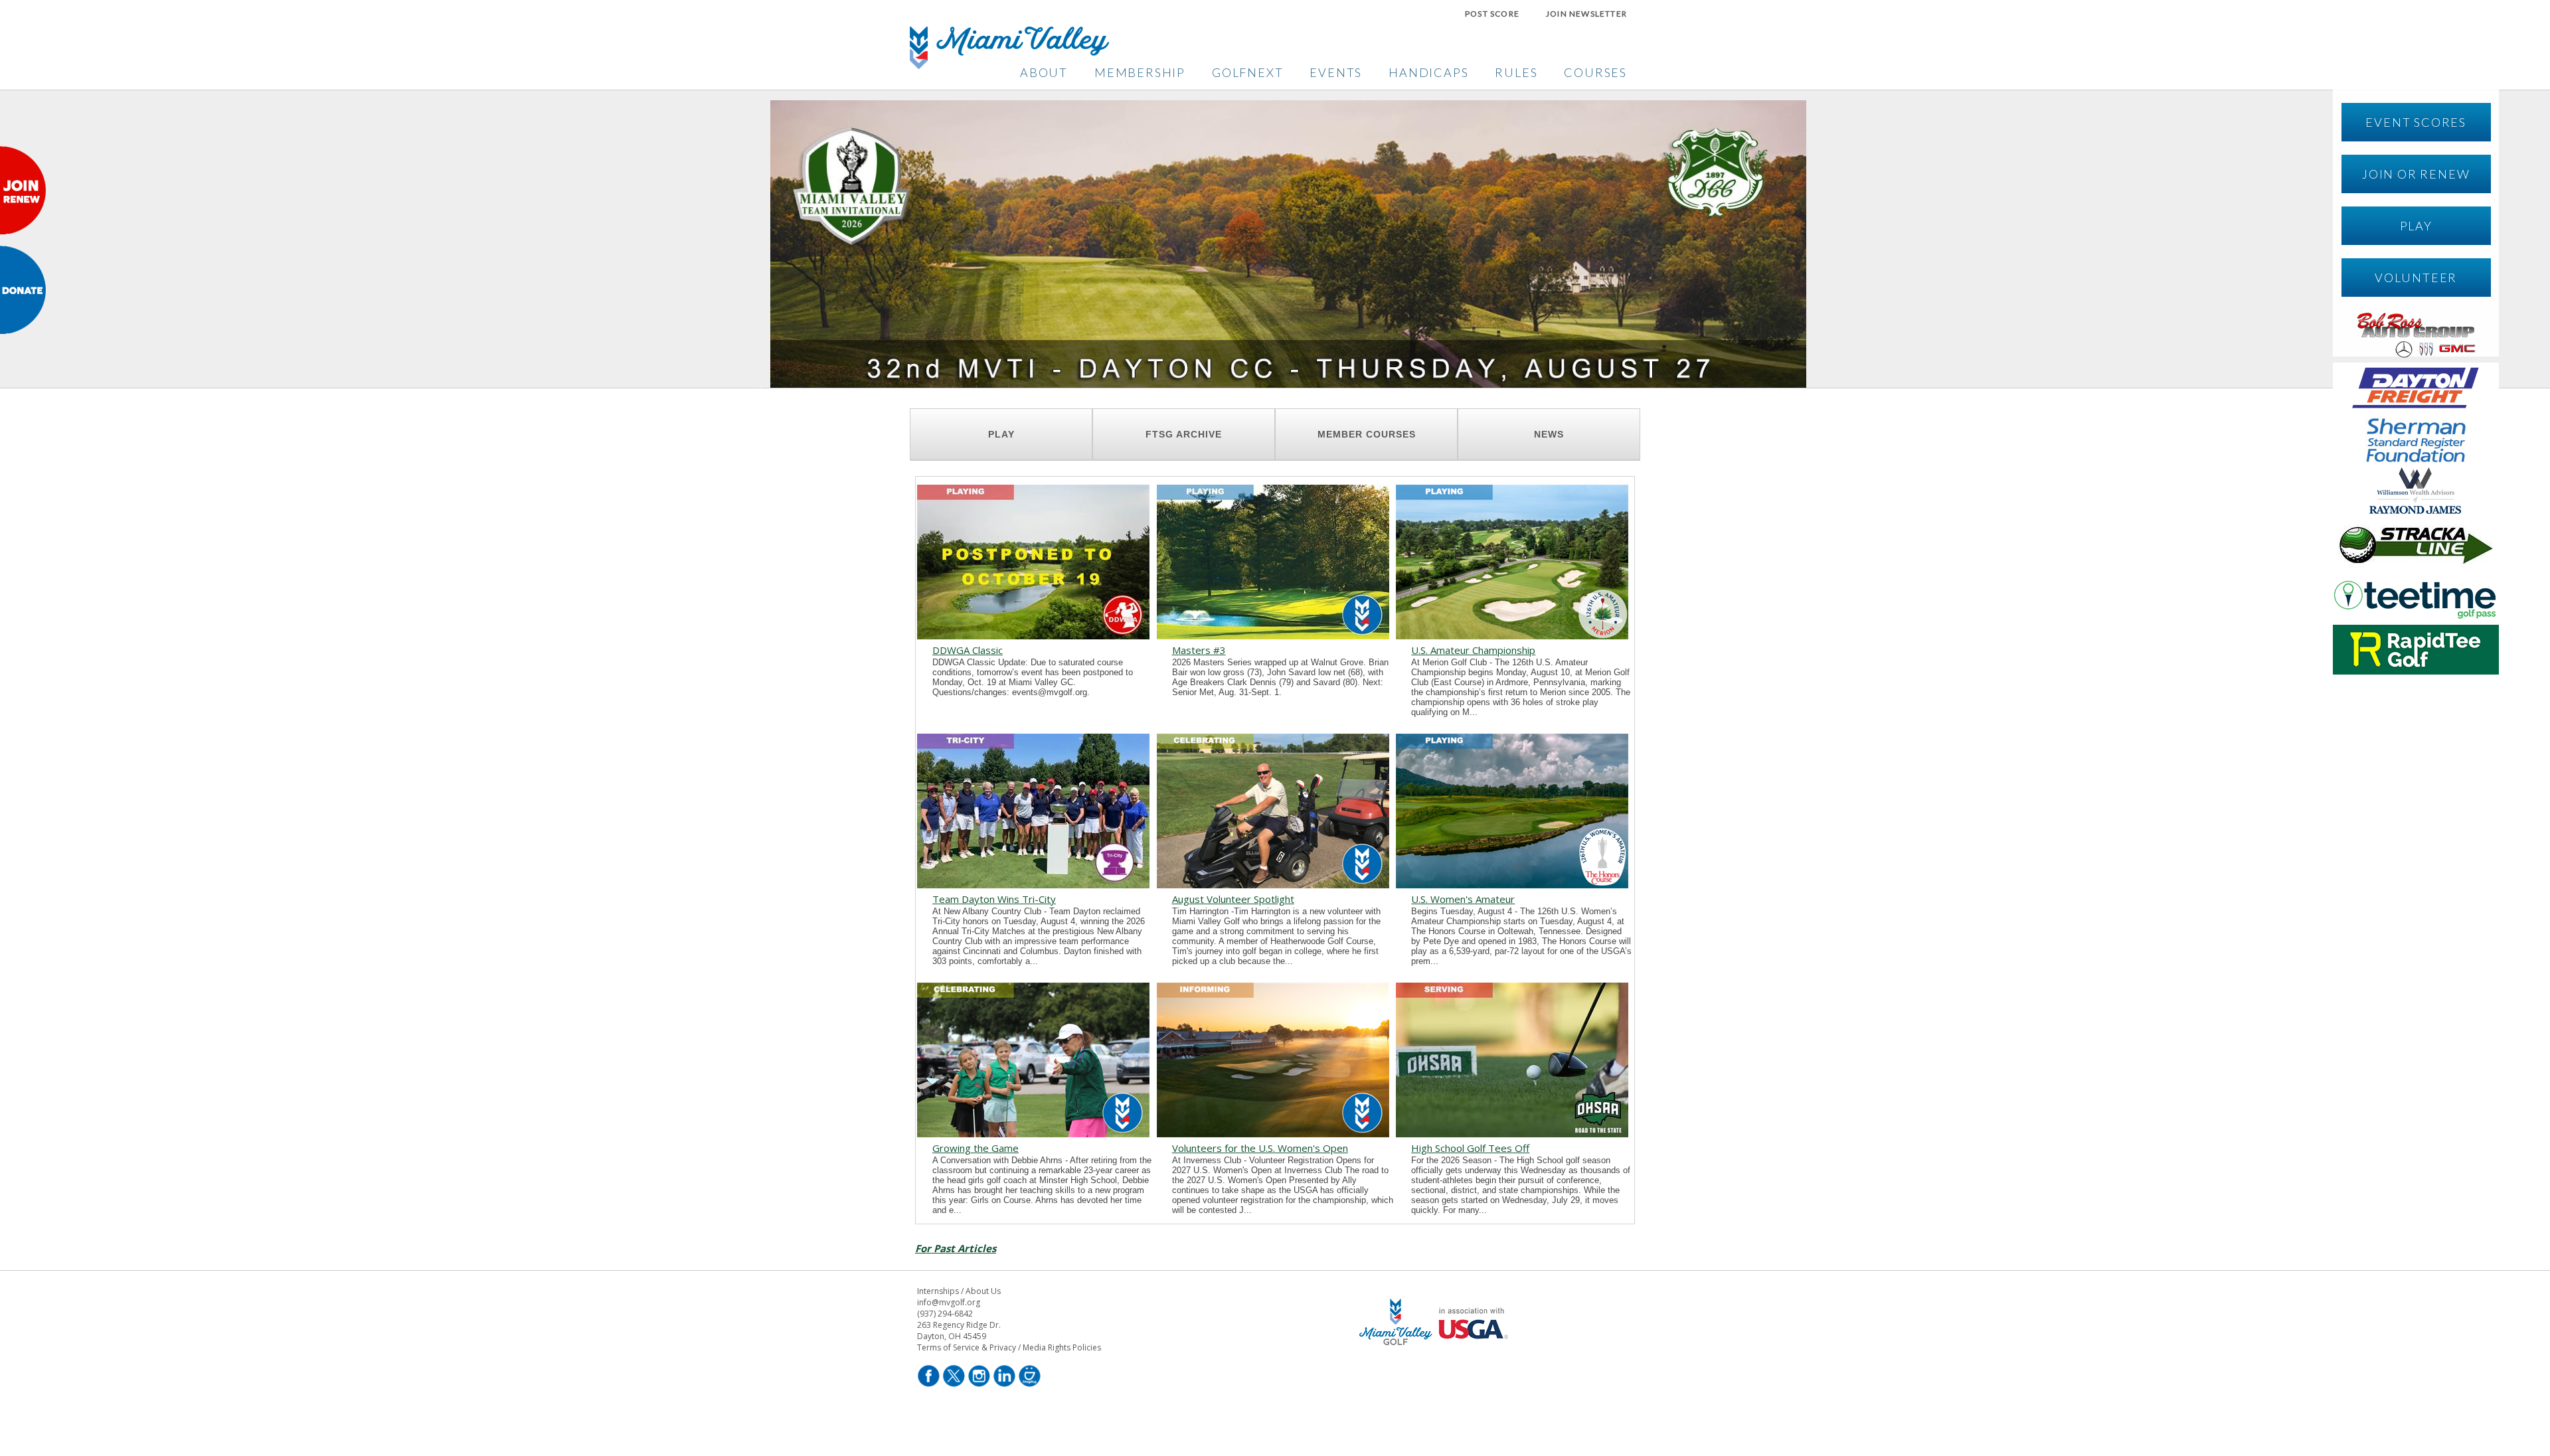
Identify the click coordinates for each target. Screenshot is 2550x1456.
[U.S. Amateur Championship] (1512, 635)
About (1044, 72)
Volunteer (2416, 278)
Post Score (1492, 14)
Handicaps (1428, 72)
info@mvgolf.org (949, 1302)
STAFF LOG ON (1436, 1385)
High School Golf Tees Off (1470, 1148)
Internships (938, 1291)
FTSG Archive (1184, 434)
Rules (1516, 72)
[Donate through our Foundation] (23, 330)
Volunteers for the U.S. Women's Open (1260, 1148)
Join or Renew (2416, 174)
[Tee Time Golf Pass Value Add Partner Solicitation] (2416, 618)
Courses (1595, 72)
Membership (1140, 72)
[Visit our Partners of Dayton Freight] (2416, 408)
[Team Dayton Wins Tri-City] (1033, 884)
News (1549, 434)
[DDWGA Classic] (1033, 635)
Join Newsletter (1586, 14)
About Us (983, 1291)
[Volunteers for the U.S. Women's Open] (1273, 1133)
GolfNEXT (1247, 72)
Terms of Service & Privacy (967, 1347)
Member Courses (1367, 434)
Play (2416, 226)
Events (1336, 72)
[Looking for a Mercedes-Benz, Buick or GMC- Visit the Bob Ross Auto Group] (2416, 356)
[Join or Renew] (23, 230)
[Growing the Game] (1033, 1133)
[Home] (1009, 65)
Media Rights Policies (1062, 1347)
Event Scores (2416, 122)
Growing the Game (976, 1148)
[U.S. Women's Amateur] (1512, 884)
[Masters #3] (1273, 635)
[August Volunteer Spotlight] (1273, 884)
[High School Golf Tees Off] (1512, 1133)
